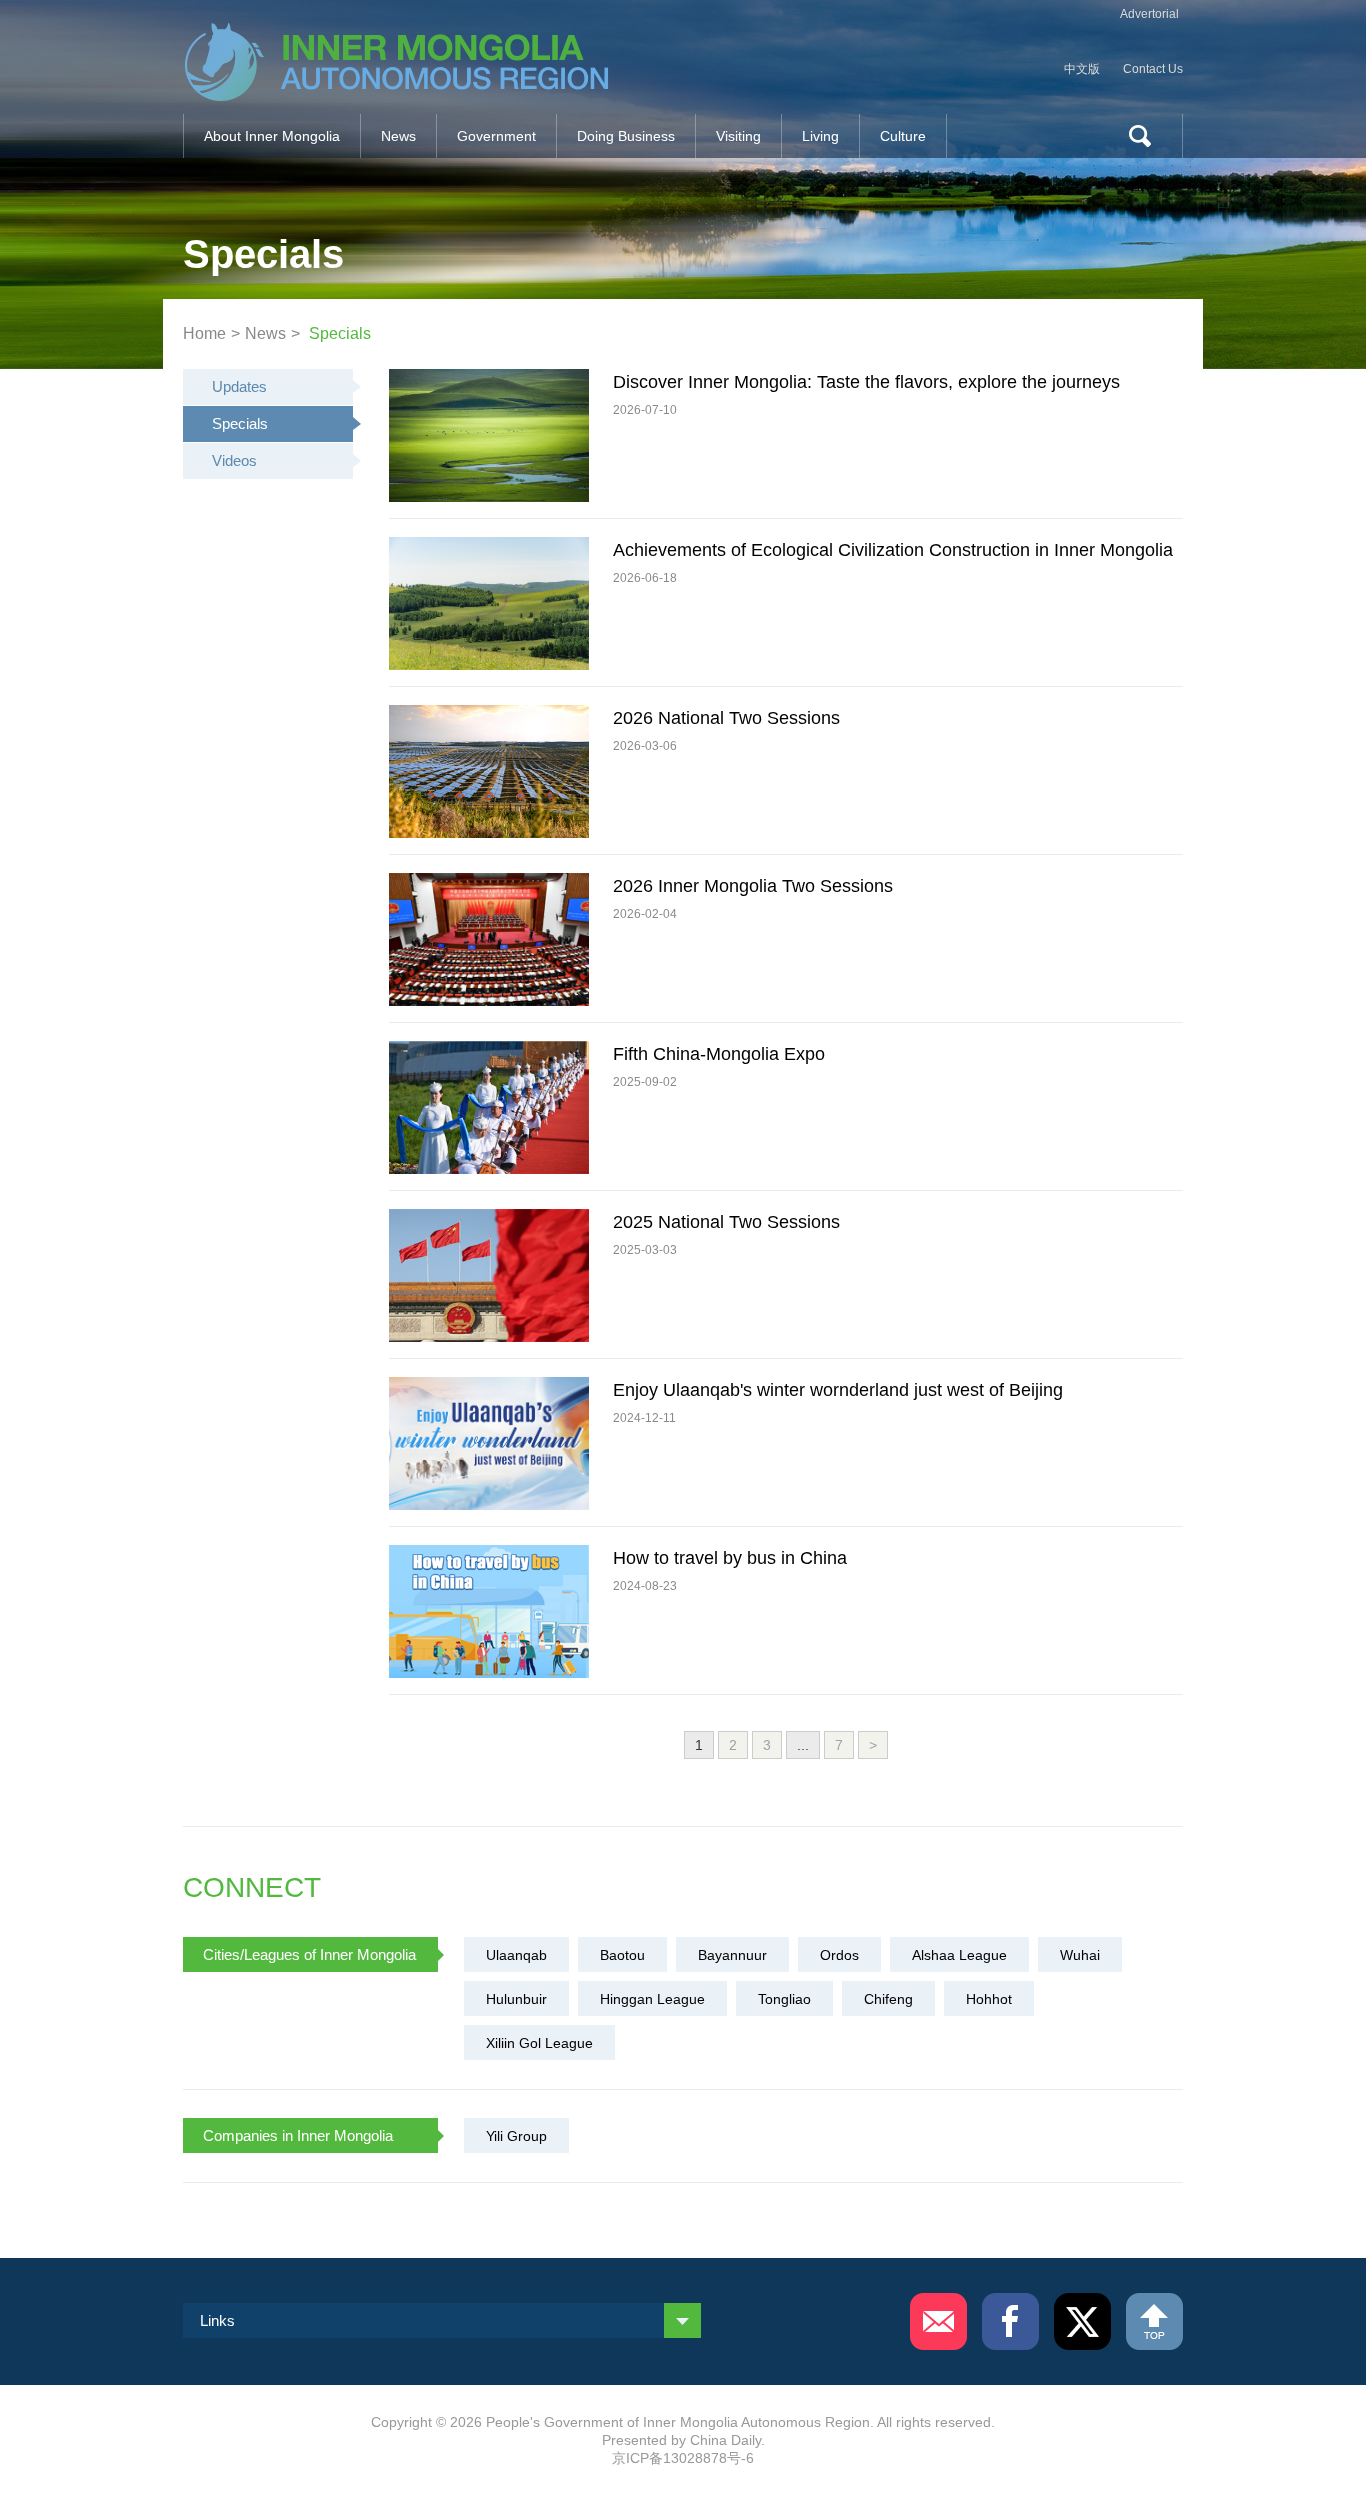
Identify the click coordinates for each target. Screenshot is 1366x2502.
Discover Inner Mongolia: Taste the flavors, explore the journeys (866, 382)
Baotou (622, 1955)
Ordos (839, 1955)
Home (204, 333)
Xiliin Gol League (539, 2043)
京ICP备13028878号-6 (683, 2458)
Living (820, 136)
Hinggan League (652, 1999)
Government (496, 136)
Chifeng (888, 1999)
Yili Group (516, 2136)
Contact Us (1153, 69)
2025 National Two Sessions (726, 1222)
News (398, 136)
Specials (340, 333)
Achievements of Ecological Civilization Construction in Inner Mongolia (893, 550)
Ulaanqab (516, 1955)
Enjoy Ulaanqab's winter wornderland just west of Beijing (838, 1390)
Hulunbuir (516, 1999)
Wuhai (1080, 1955)
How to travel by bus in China (730, 1558)
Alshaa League (959, 1955)
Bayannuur (732, 1955)
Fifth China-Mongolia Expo (719, 1054)
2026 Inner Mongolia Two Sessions (753, 886)
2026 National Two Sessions (726, 718)
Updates (239, 386)
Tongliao (784, 1999)
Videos (234, 460)
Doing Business (626, 136)
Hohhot (989, 1999)
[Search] (1132, 136)
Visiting (738, 136)
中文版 (1082, 69)
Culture (903, 136)
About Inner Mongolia (272, 136)
